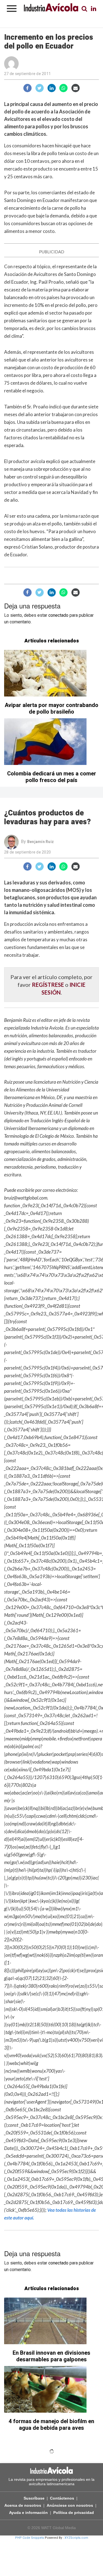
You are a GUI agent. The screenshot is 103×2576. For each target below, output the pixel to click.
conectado (58, 615)
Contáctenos (62, 2498)
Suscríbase (34, 2498)
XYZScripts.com (76, 2538)
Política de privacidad (74, 2513)
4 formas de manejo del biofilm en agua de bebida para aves (51, 2425)
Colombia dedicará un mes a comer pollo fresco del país (52, 777)
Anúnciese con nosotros (70, 2505)
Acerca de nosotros (23, 2505)
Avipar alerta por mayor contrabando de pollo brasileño (51, 709)
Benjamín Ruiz (41, 842)
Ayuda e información (28, 2513)
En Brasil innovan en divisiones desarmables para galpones (51, 2356)
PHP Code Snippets (30, 2538)
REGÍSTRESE (48, 985)
